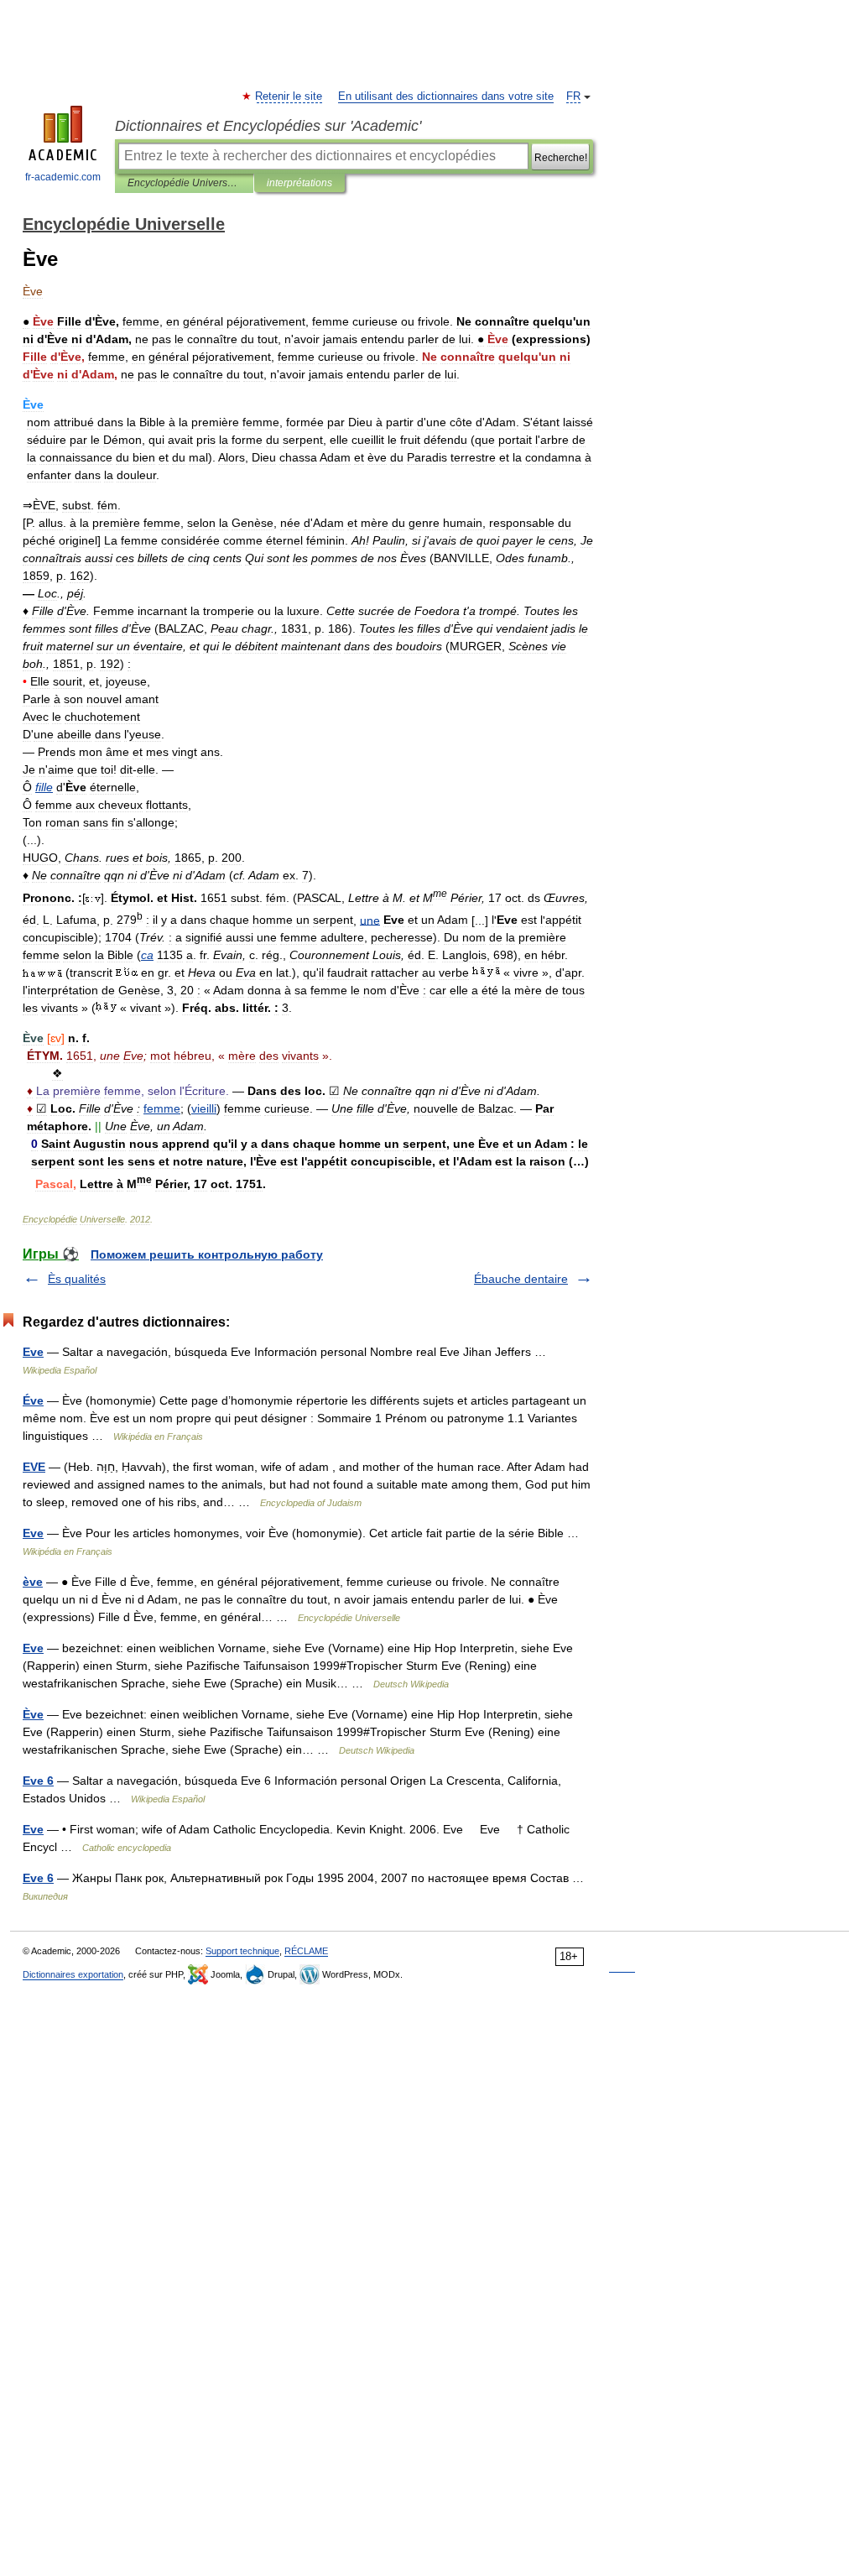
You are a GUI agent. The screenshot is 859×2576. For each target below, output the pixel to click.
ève (33, 1582)
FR (573, 96)
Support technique (242, 1951)
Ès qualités (77, 1279)
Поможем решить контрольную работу (207, 1254)
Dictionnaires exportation (73, 1974)
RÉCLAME (306, 1951)
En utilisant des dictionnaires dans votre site (446, 96)
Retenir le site (289, 96)
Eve (33, 1352)
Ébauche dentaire (521, 1279)
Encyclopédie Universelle (184, 183)
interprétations (299, 183)
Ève (33, 1714)
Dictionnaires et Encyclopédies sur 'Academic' (268, 126)
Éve (33, 1400)
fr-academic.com (63, 177)
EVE (34, 1467)
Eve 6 (38, 1781)
